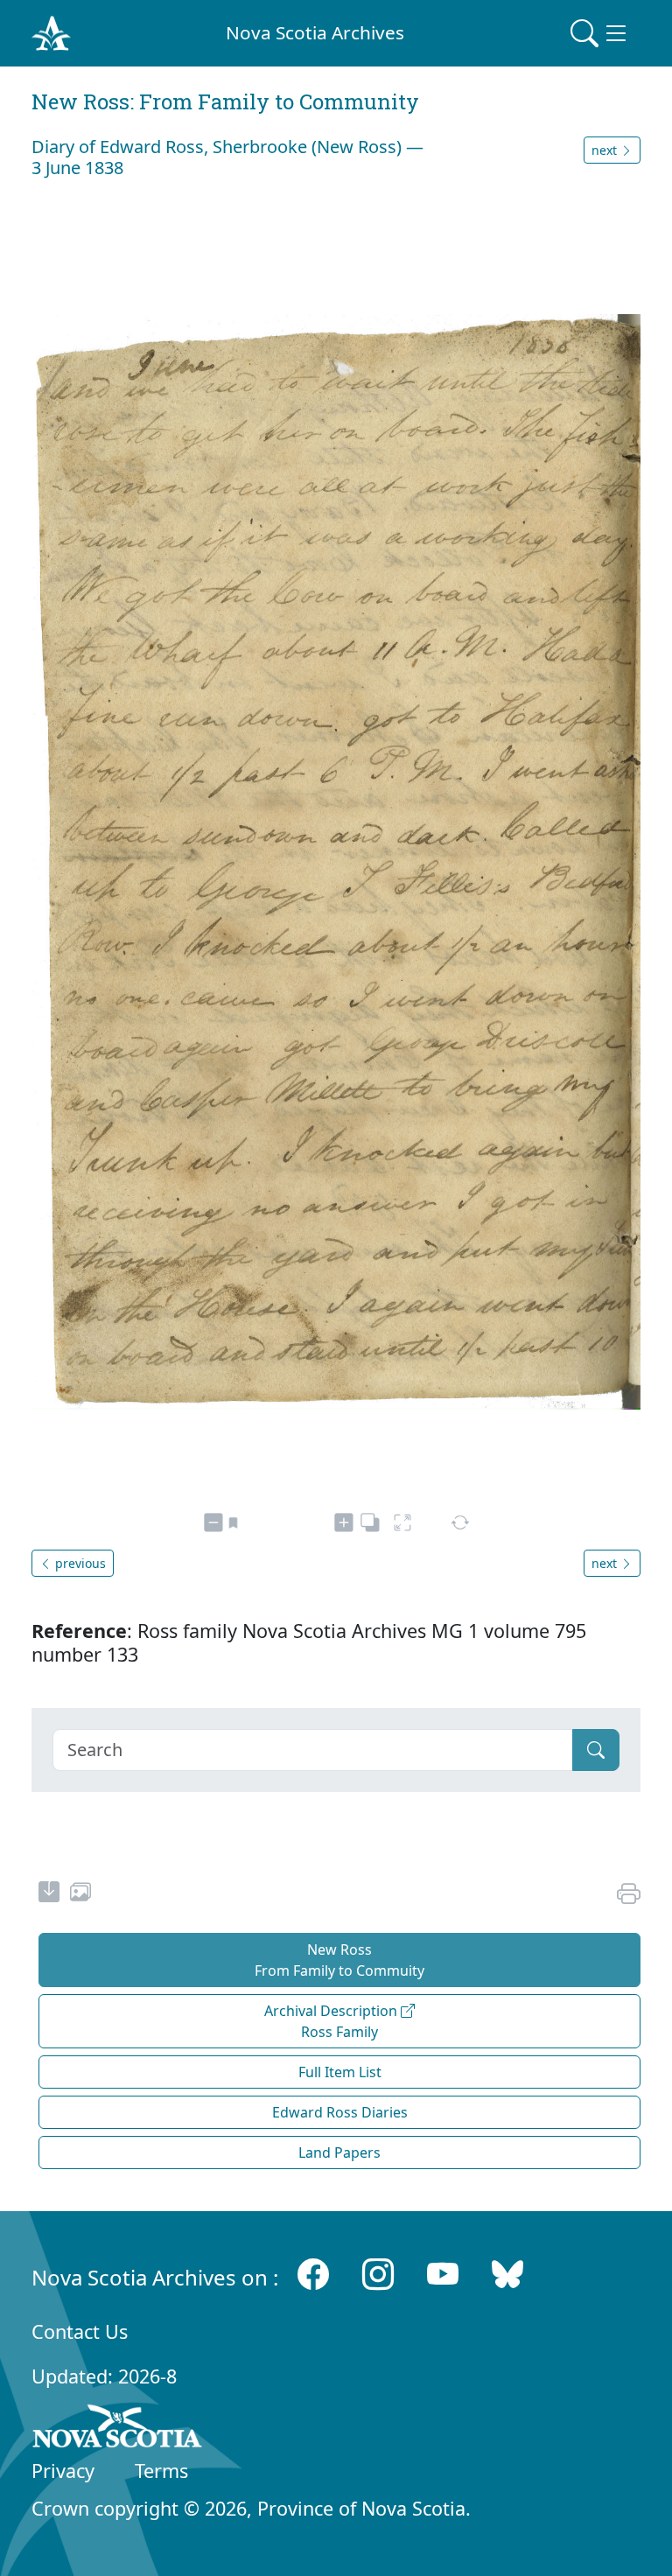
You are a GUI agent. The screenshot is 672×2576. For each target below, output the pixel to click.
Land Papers (339, 2152)
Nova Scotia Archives (315, 32)
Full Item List (340, 2072)
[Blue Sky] (507, 2274)
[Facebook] (313, 2274)
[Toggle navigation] (600, 33)
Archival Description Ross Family (332, 2021)
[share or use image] (80, 1894)
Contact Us (80, 2331)
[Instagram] (378, 2274)
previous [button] (79, 1563)
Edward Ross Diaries (340, 2112)
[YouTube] (443, 2274)
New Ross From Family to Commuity (339, 1960)
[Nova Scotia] (118, 2429)
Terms (161, 2471)
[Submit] (596, 1750)
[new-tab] (49, 1894)
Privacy (63, 2471)
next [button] (606, 150)
